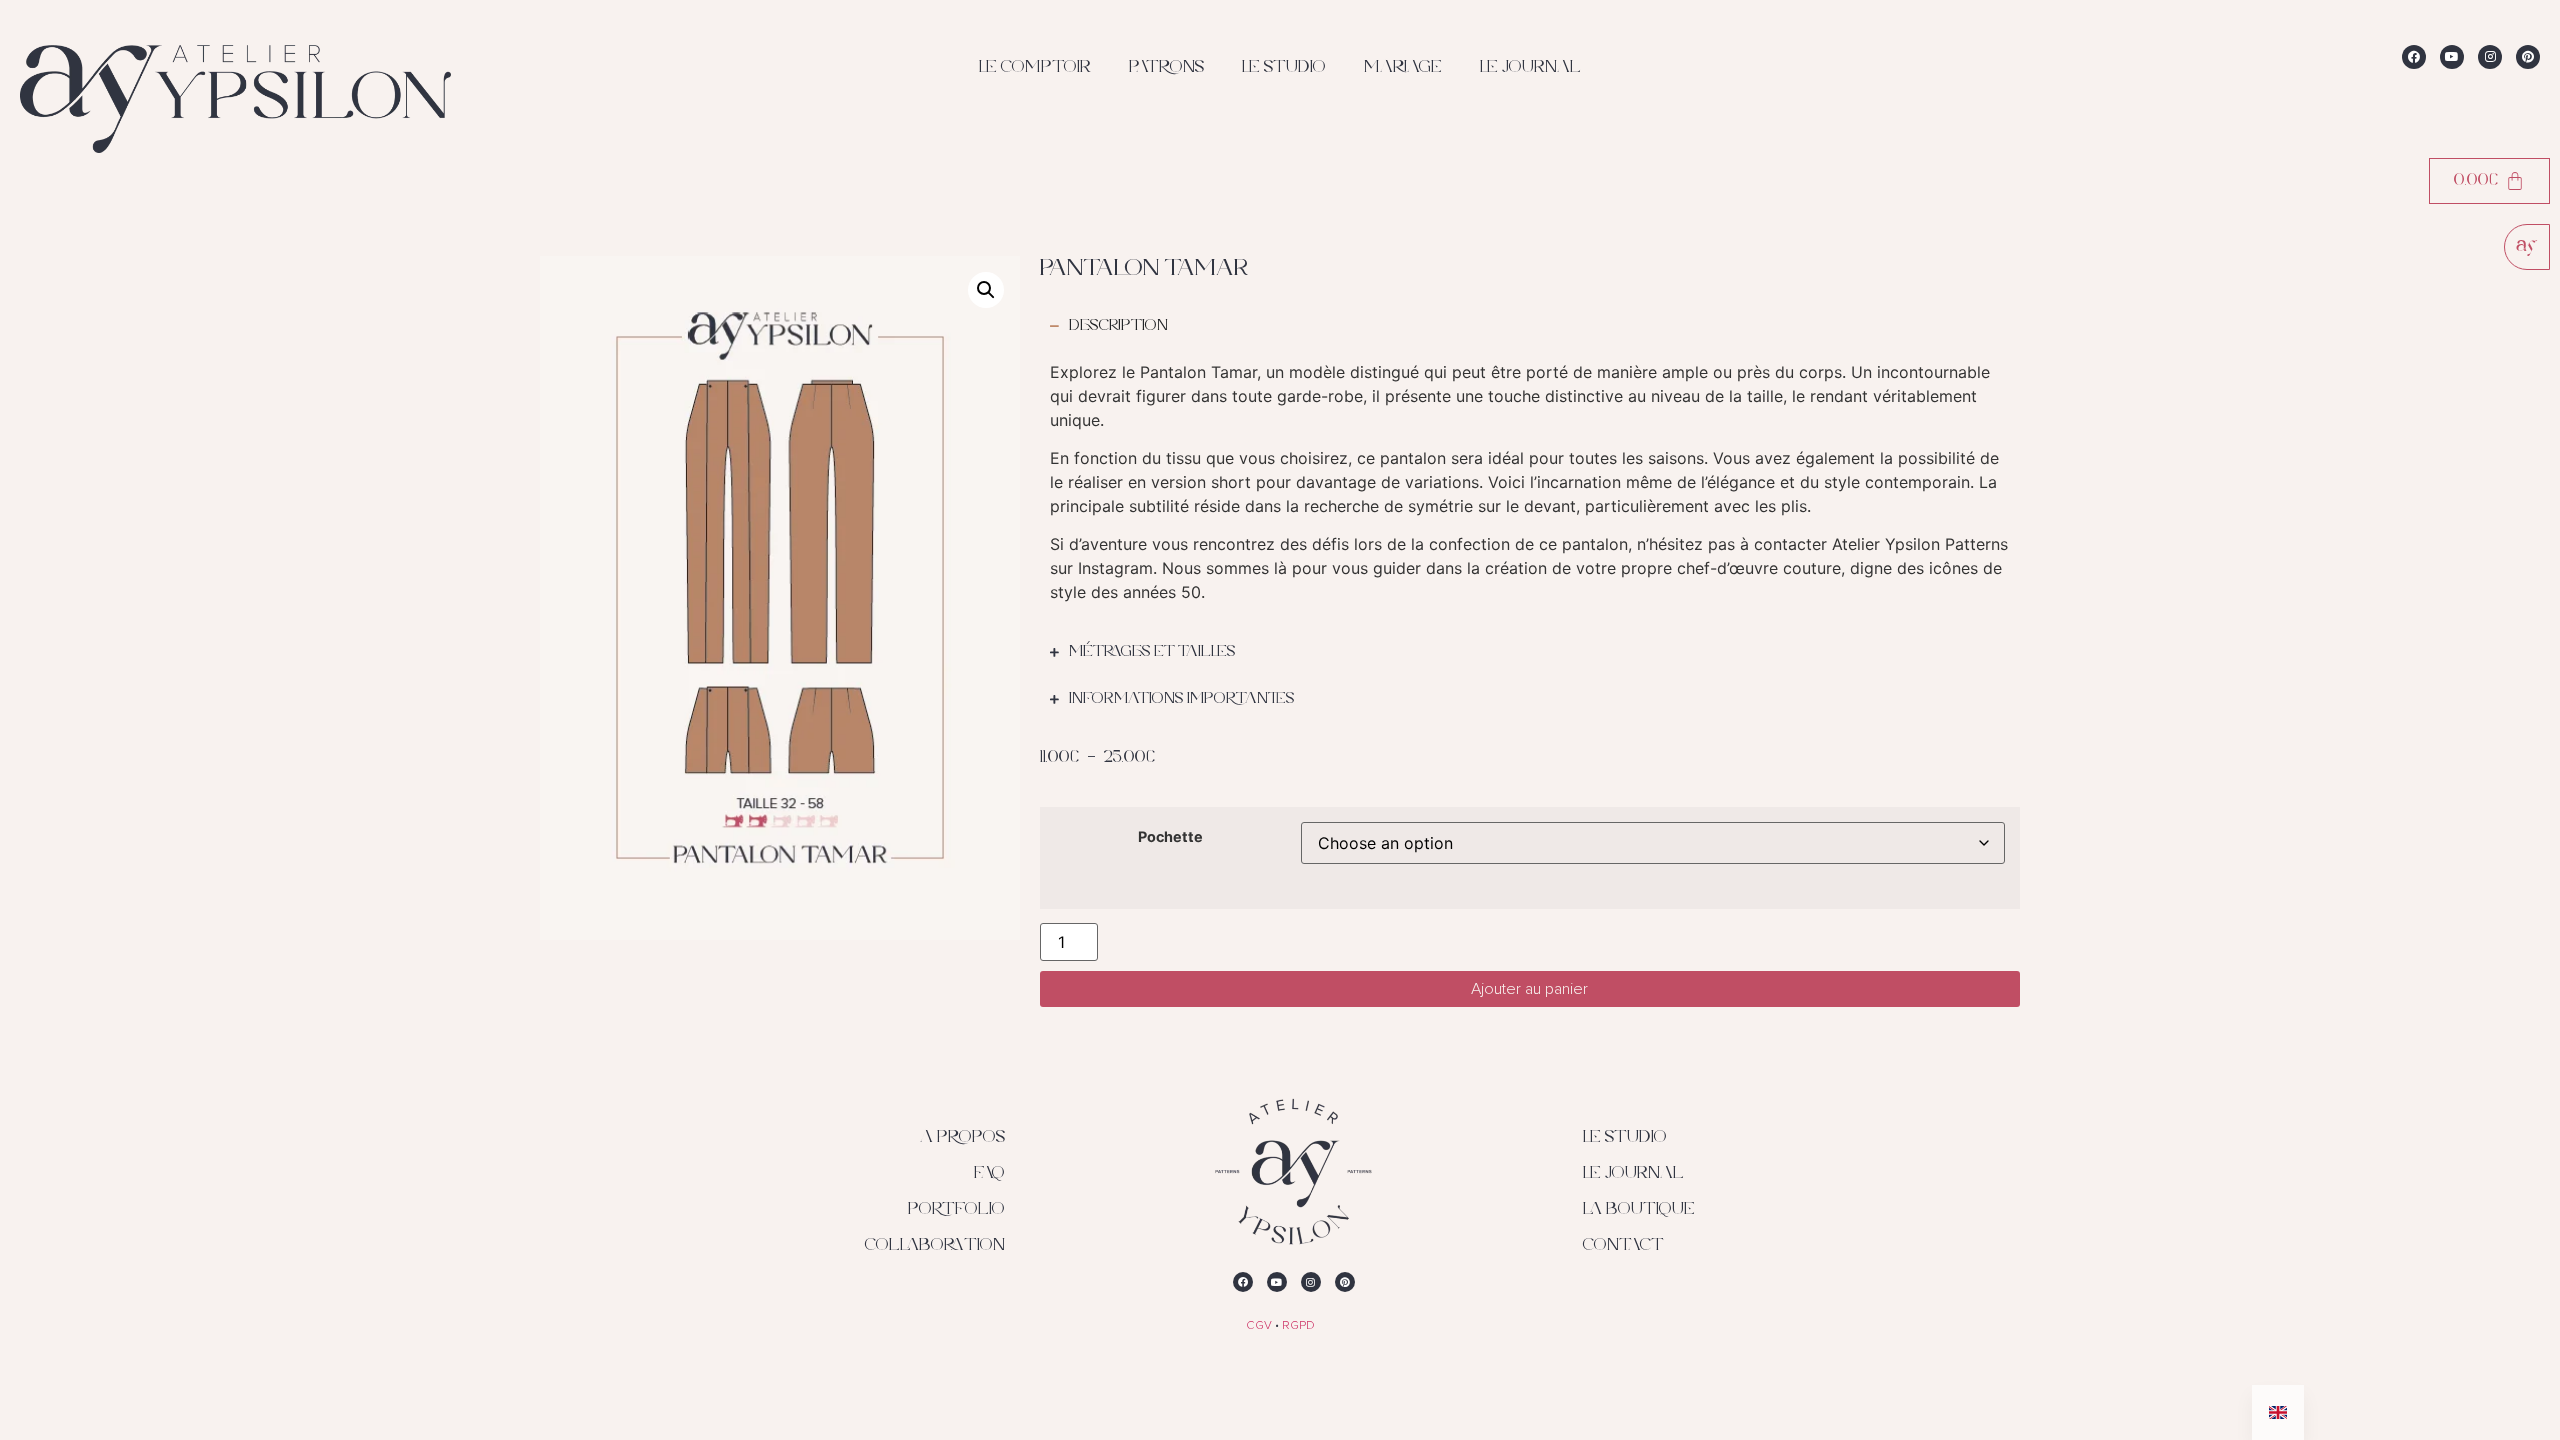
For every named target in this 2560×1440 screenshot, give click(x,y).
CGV (1259, 1325)
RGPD (1298, 1325)
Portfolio (956, 1210)
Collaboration (935, 1246)
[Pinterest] (2528, 57)
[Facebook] (2414, 57)
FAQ (989, 1174)
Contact (1623, 1246)
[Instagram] (2490, 57)
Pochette (1170, 837)
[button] (986, 290)
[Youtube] (2452, 57)
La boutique (1639, 1210)
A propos (962, 1138)
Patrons (1166, 68)
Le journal (1530, 68)
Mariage (1403, 68)
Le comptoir (1035, 68)
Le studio (1284, 68)
